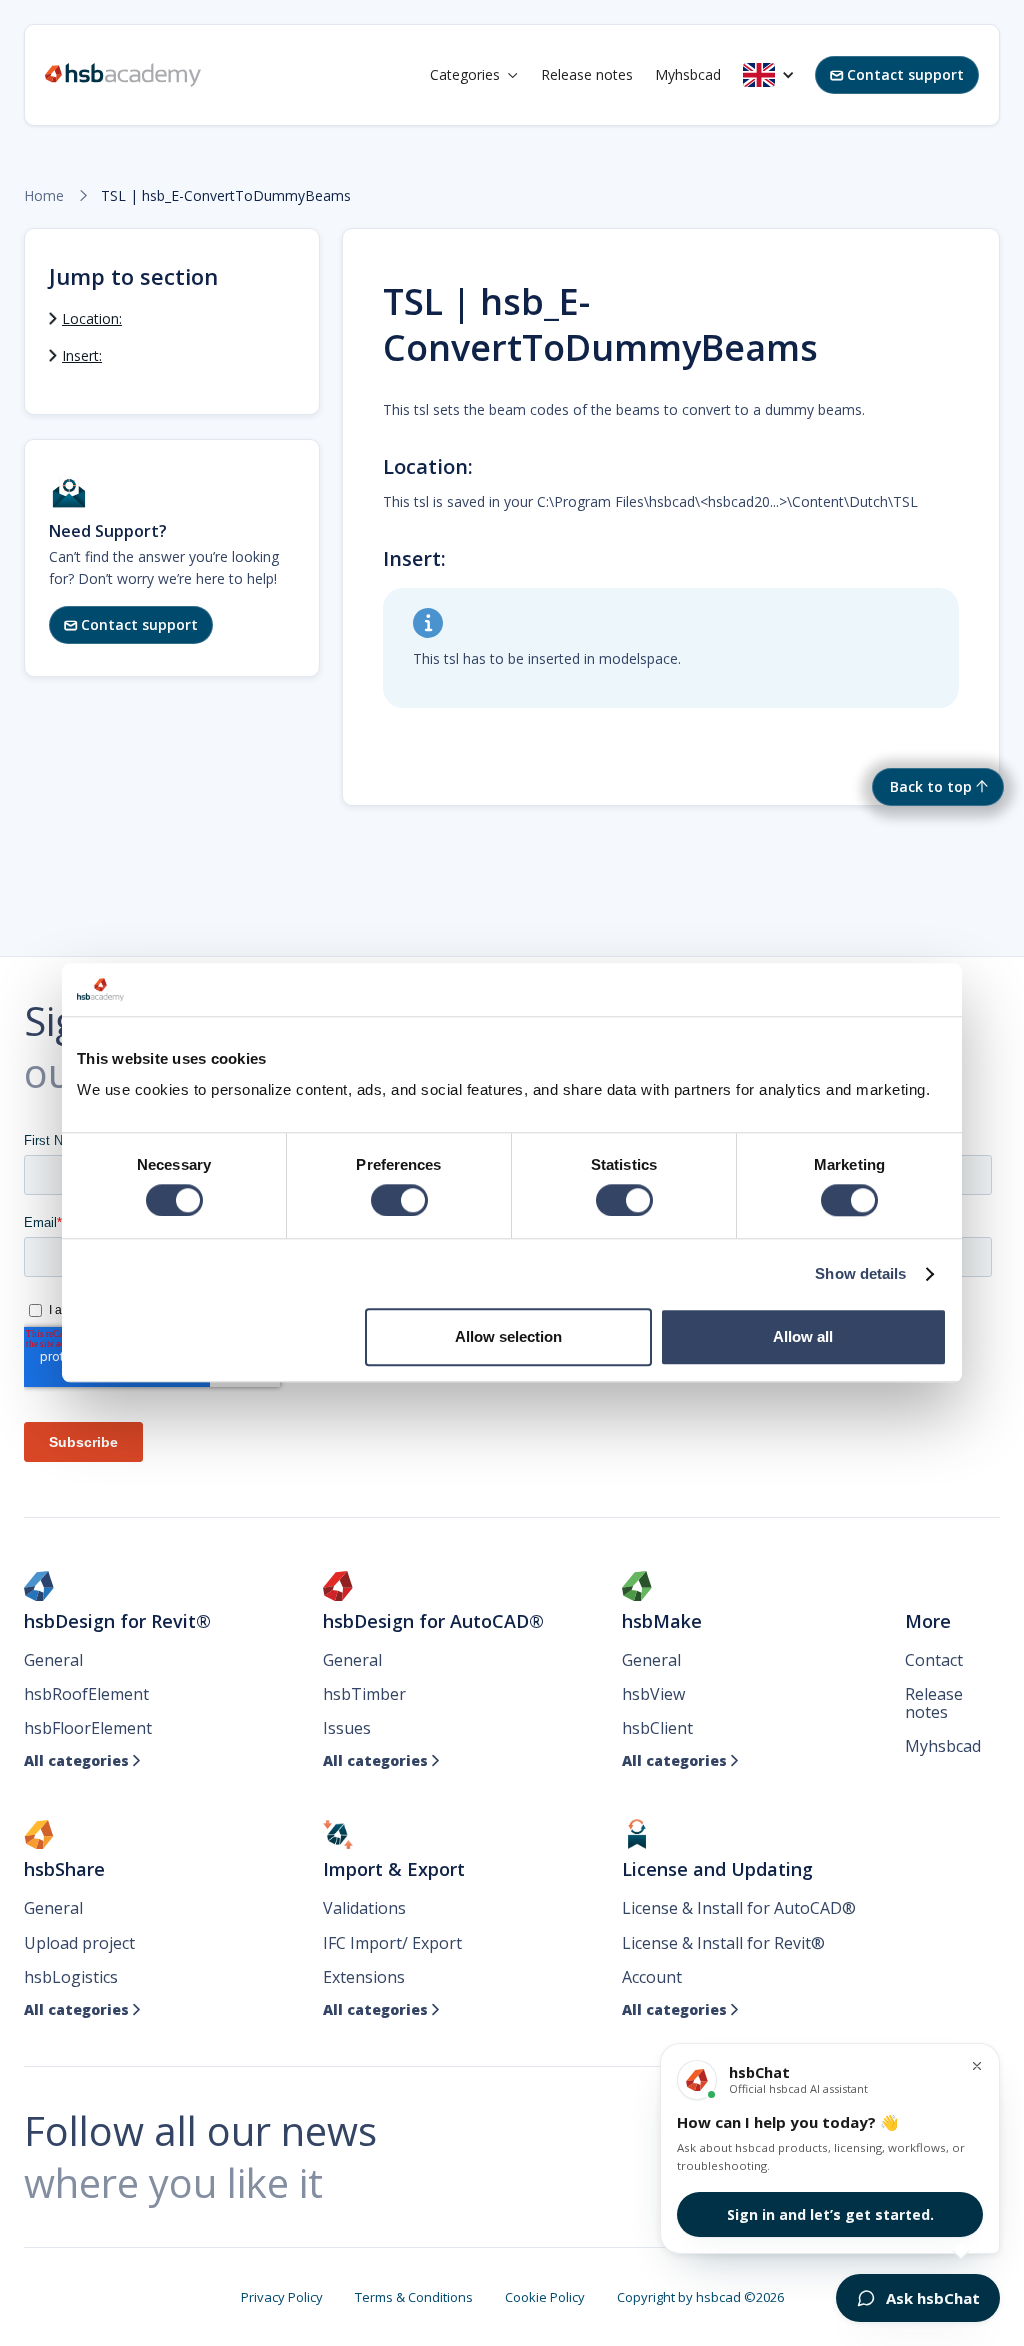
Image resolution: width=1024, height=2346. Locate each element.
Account (652, 1977)
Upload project (79, 1943)
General (53, 1660)
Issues (347, 1728)
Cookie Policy (545, 2297)
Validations (364, 1908)
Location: (92, 318)
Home (44, 196)
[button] (474, 75)
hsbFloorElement (88, 1728)
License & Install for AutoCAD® (739, 1908)
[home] (123, 75)
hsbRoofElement (86, 1694)
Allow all (803, 1337)
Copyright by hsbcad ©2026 (700, 2297)
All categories (83, 1761)
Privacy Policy (282, 2297)
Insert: (82, 355)
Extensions (364, 1977)
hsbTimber (364, 1694)
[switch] (399, 1200)
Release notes (587, 74)
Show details (860, 1273)
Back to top (931, 786)
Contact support (897, 74)
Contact (934, 1660)
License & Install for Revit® (723, 1943)
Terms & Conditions (414, 2297)
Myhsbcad (688, 74)
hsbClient (657, 1728)
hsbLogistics (71, 1977)
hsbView (653, 1694)
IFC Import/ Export (392, 1943)
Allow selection (508, 1337)
